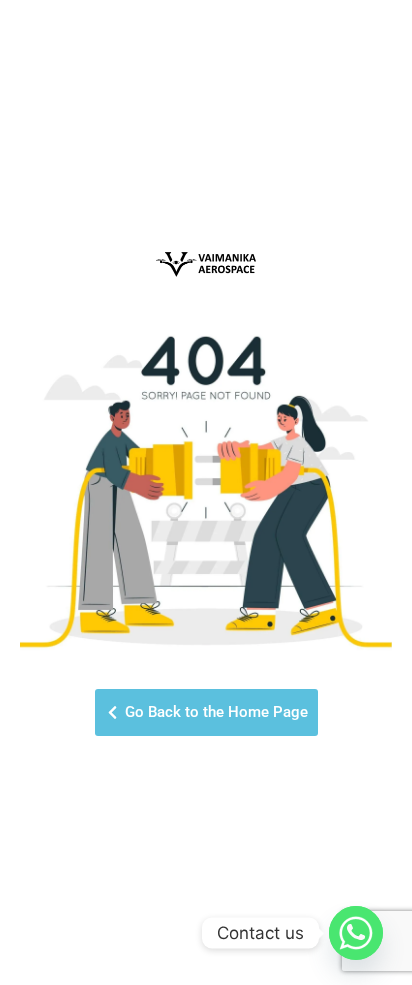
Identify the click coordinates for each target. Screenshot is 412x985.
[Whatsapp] (356, 933)
